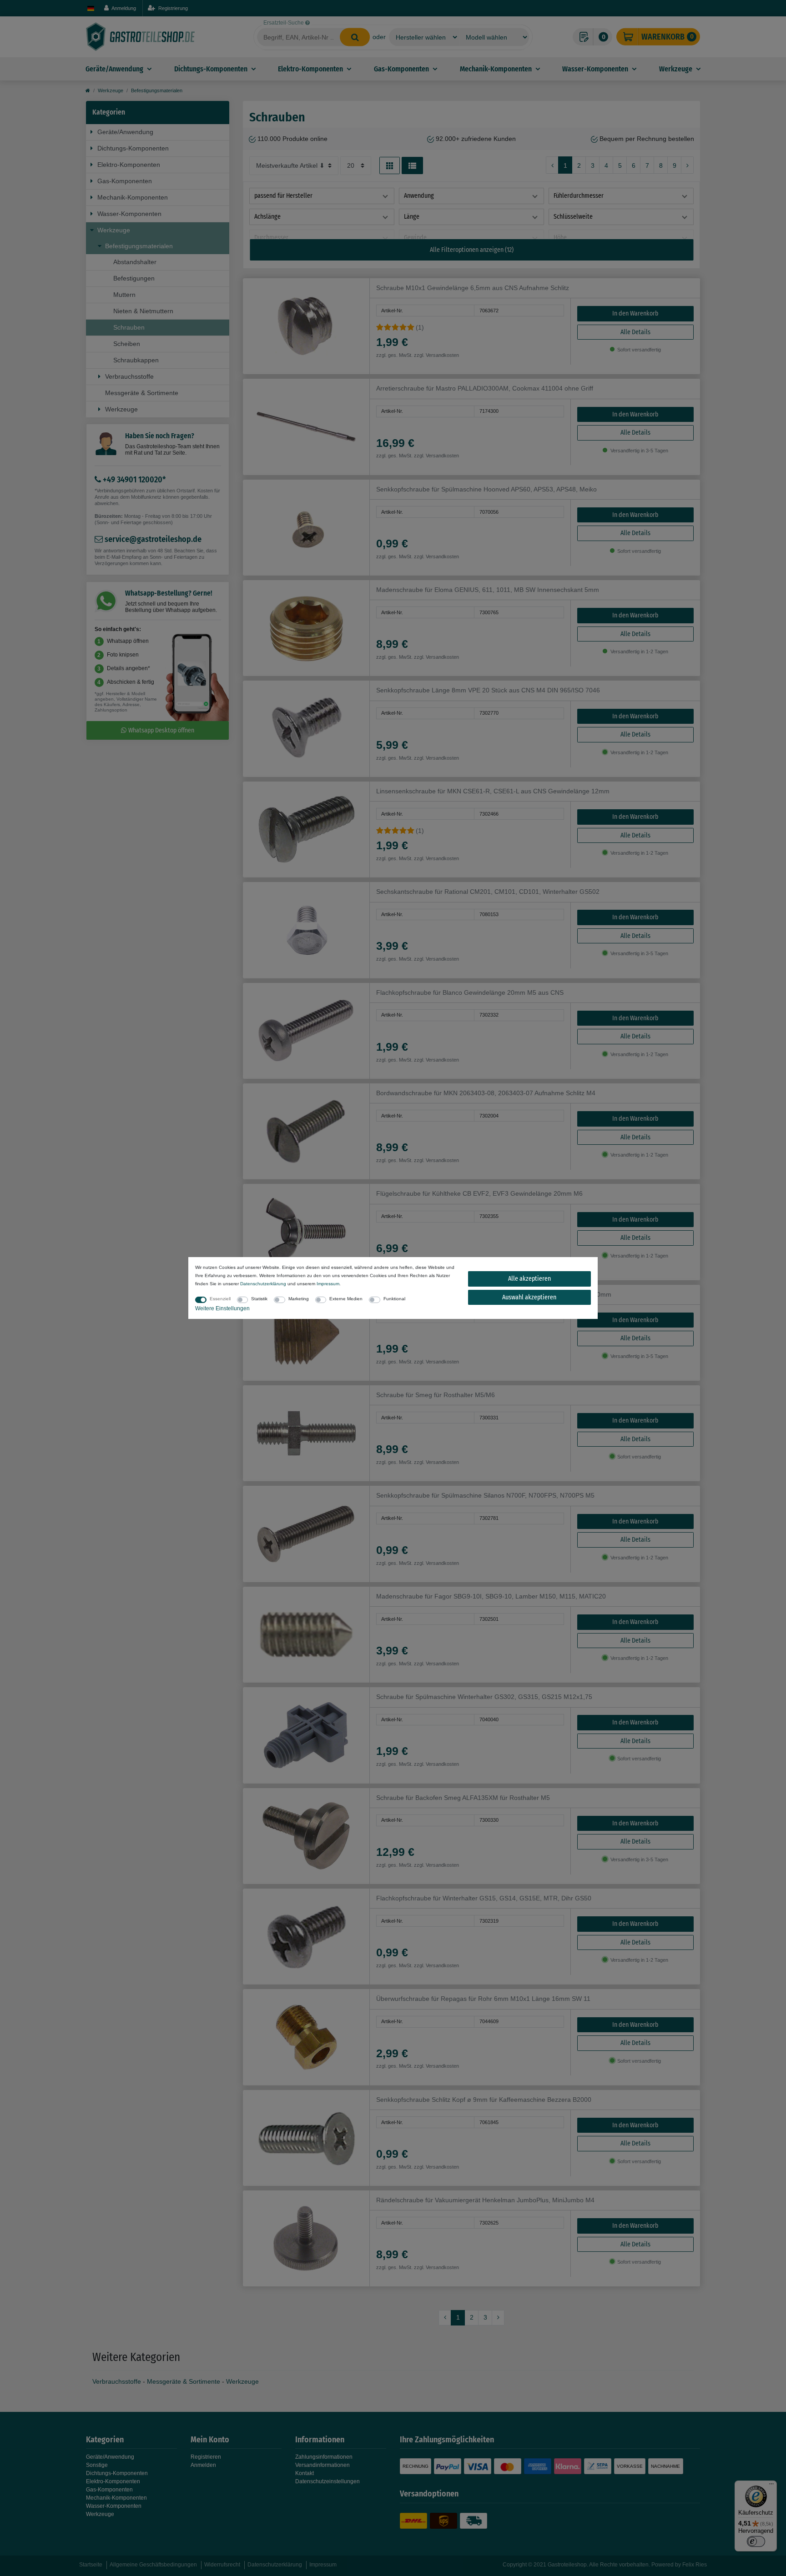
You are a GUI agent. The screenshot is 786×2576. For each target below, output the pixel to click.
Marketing (299, 1299)
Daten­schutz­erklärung (263, 1284)
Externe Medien (346, 1299)
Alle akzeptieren (529, 1279)
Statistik (259, 1299)
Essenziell (220, 1299)
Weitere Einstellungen (222, 1308)
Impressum (328, 1284)
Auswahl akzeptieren (529, 1297)
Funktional (394, 1299)
